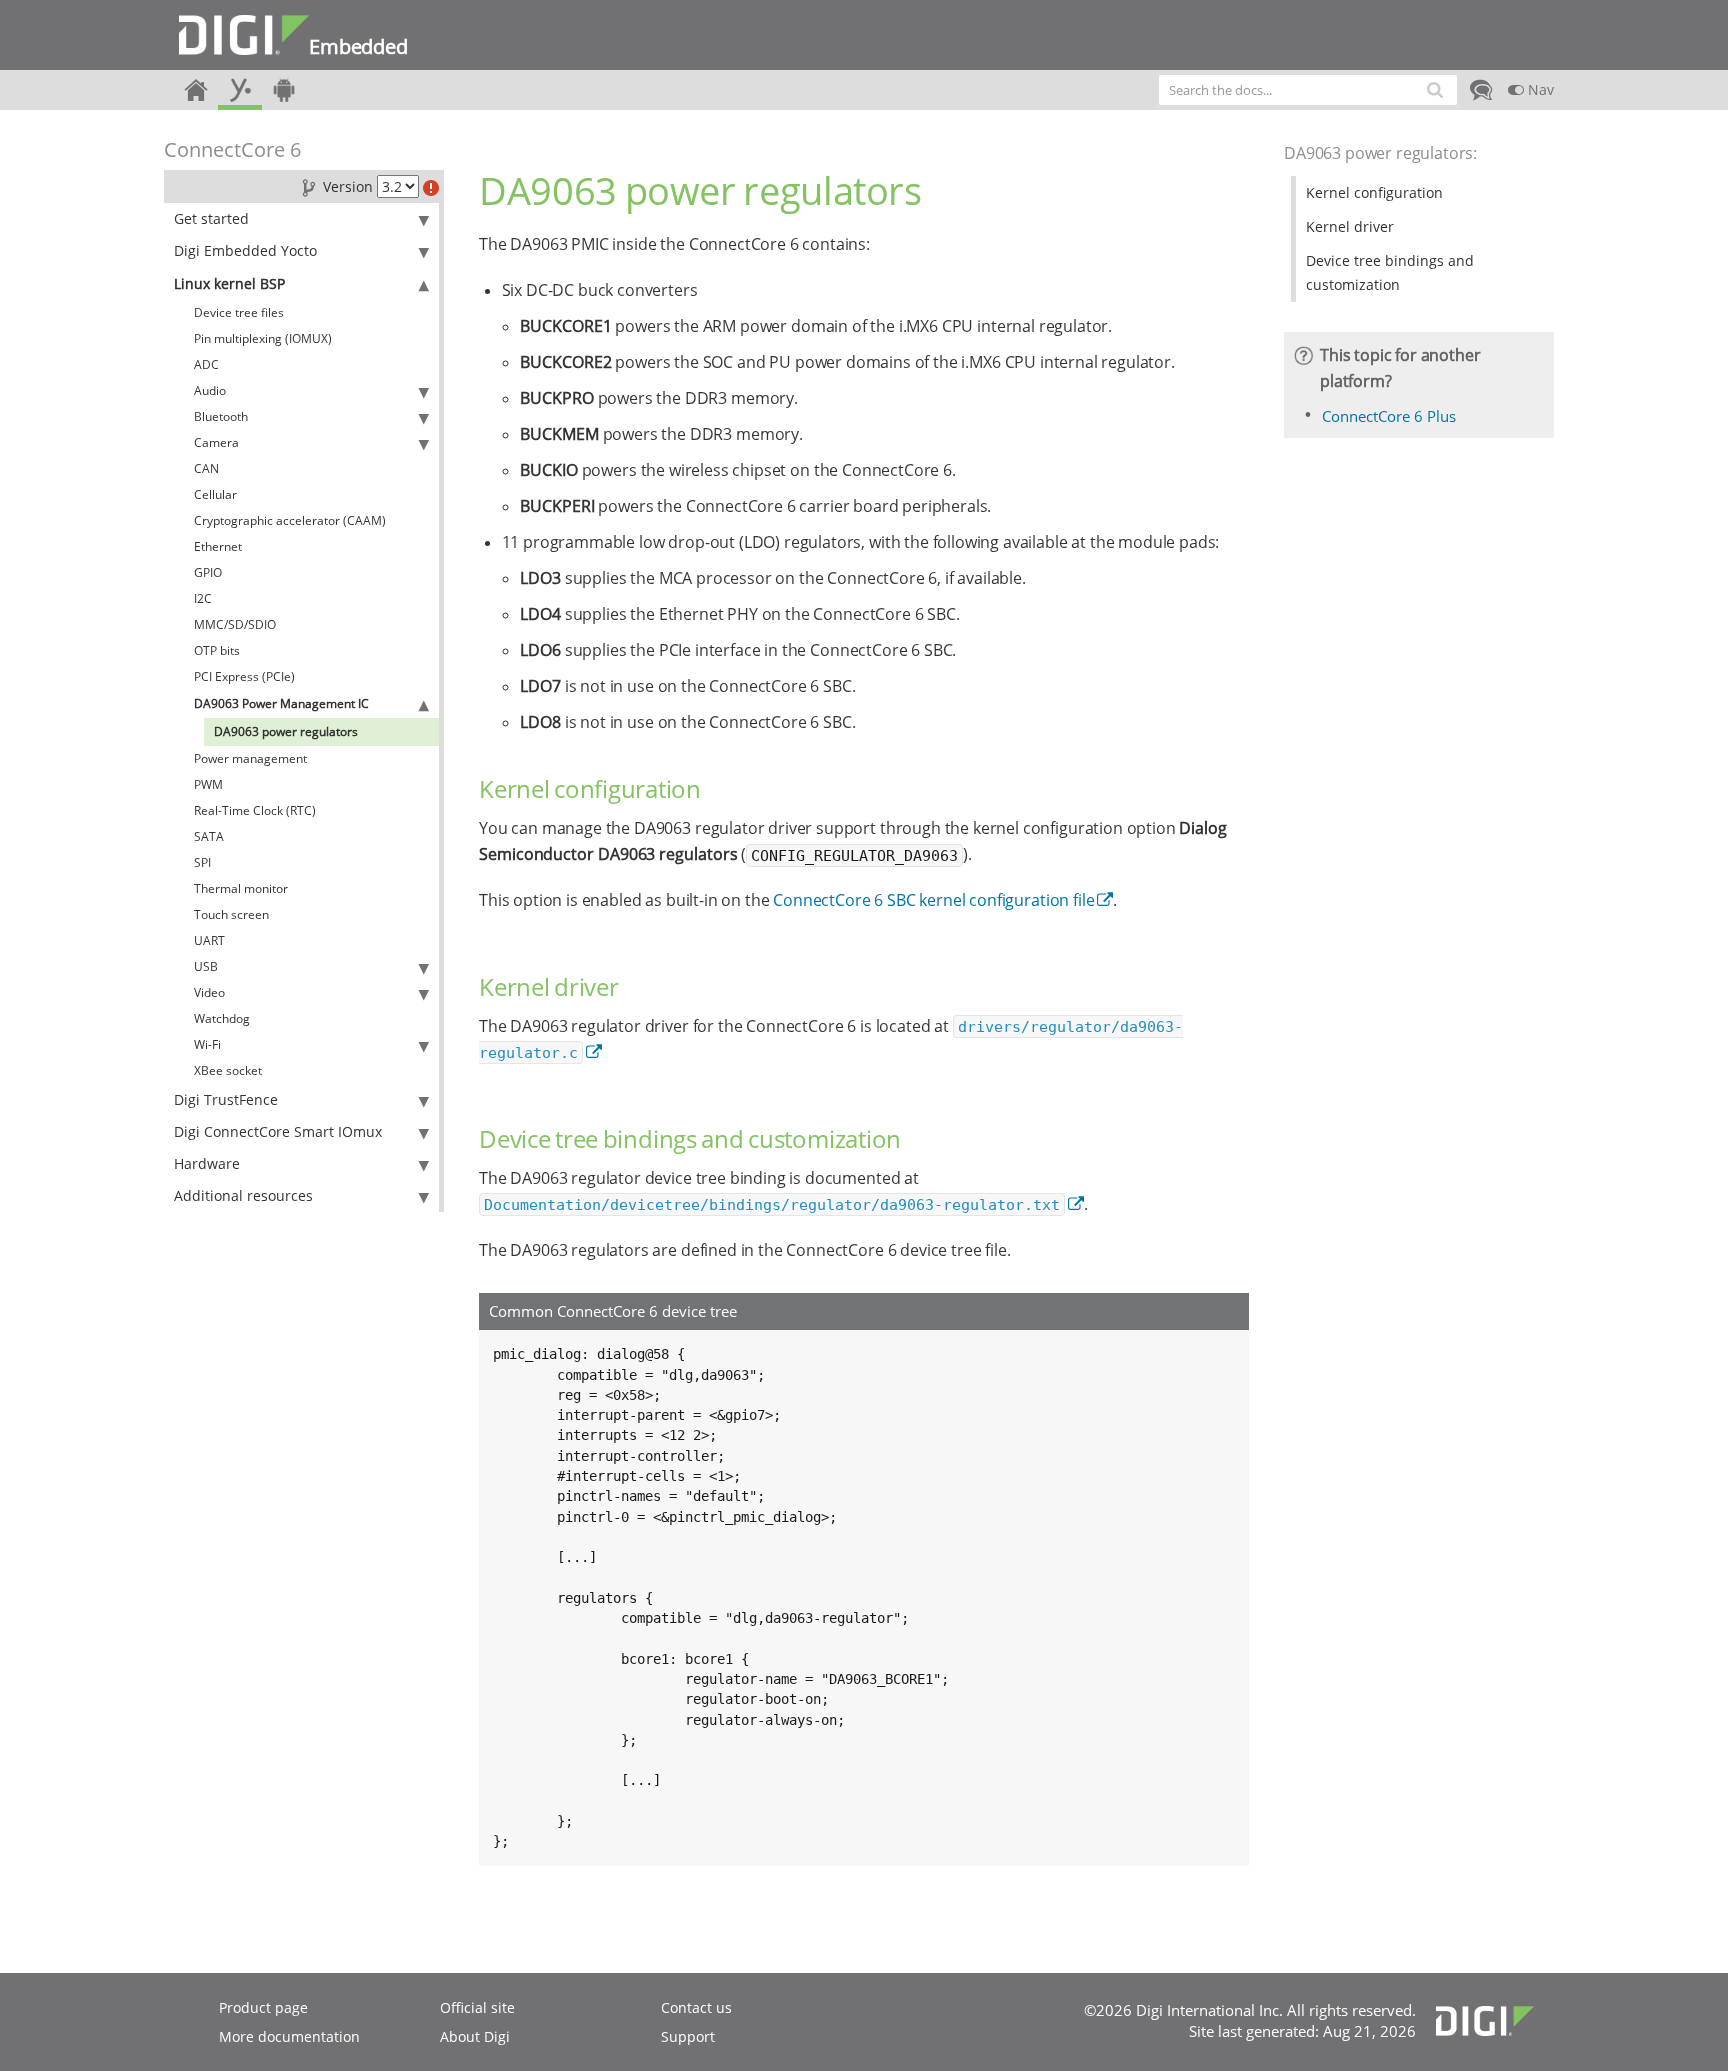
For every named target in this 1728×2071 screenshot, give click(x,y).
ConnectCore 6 (232, 149)
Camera (216, 442)
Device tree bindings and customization (1390, 272)
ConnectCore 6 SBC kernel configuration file (933, 900)
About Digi (475, 2036)
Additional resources (243, 1195)
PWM (208, 784)
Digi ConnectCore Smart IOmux (278, 1131)
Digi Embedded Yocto (245, 250)
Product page (263, 2007)
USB (206, 966)
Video (209, 992)
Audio (210, 390)
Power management (250, 758)
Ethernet (218, 546)
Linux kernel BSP (229, 283)
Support (688, 2036)
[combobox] (1308, 90)
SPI (202, 862)
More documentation (289, 2036)
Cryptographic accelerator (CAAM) (290, 520)
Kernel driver (1350, 226)
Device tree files (239, 312)
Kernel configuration (1374, 192)
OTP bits (217, 650)
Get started (211, 218)
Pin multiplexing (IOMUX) (263, 338)
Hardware (207, 1163)
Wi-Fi (207, 1044)
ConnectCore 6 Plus (1389, 416)
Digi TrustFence (226, 1099)
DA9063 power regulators (286, 731)
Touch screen (231, 914)
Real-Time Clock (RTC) (255, 810)
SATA (209, 836)
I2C (203, 598)
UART (209, 940)
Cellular (215, 494)
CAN (206, 468)
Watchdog (222, 1018)
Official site (477, 2007)
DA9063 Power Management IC (281, 703)
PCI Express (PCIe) (244, 676)
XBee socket (228, 1070)
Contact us (696, 2007)
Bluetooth (221, 416)
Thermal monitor (241, 888)
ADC (206, 364)
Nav (1539, 89)
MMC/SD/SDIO (235, 624)
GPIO (208, 572)
